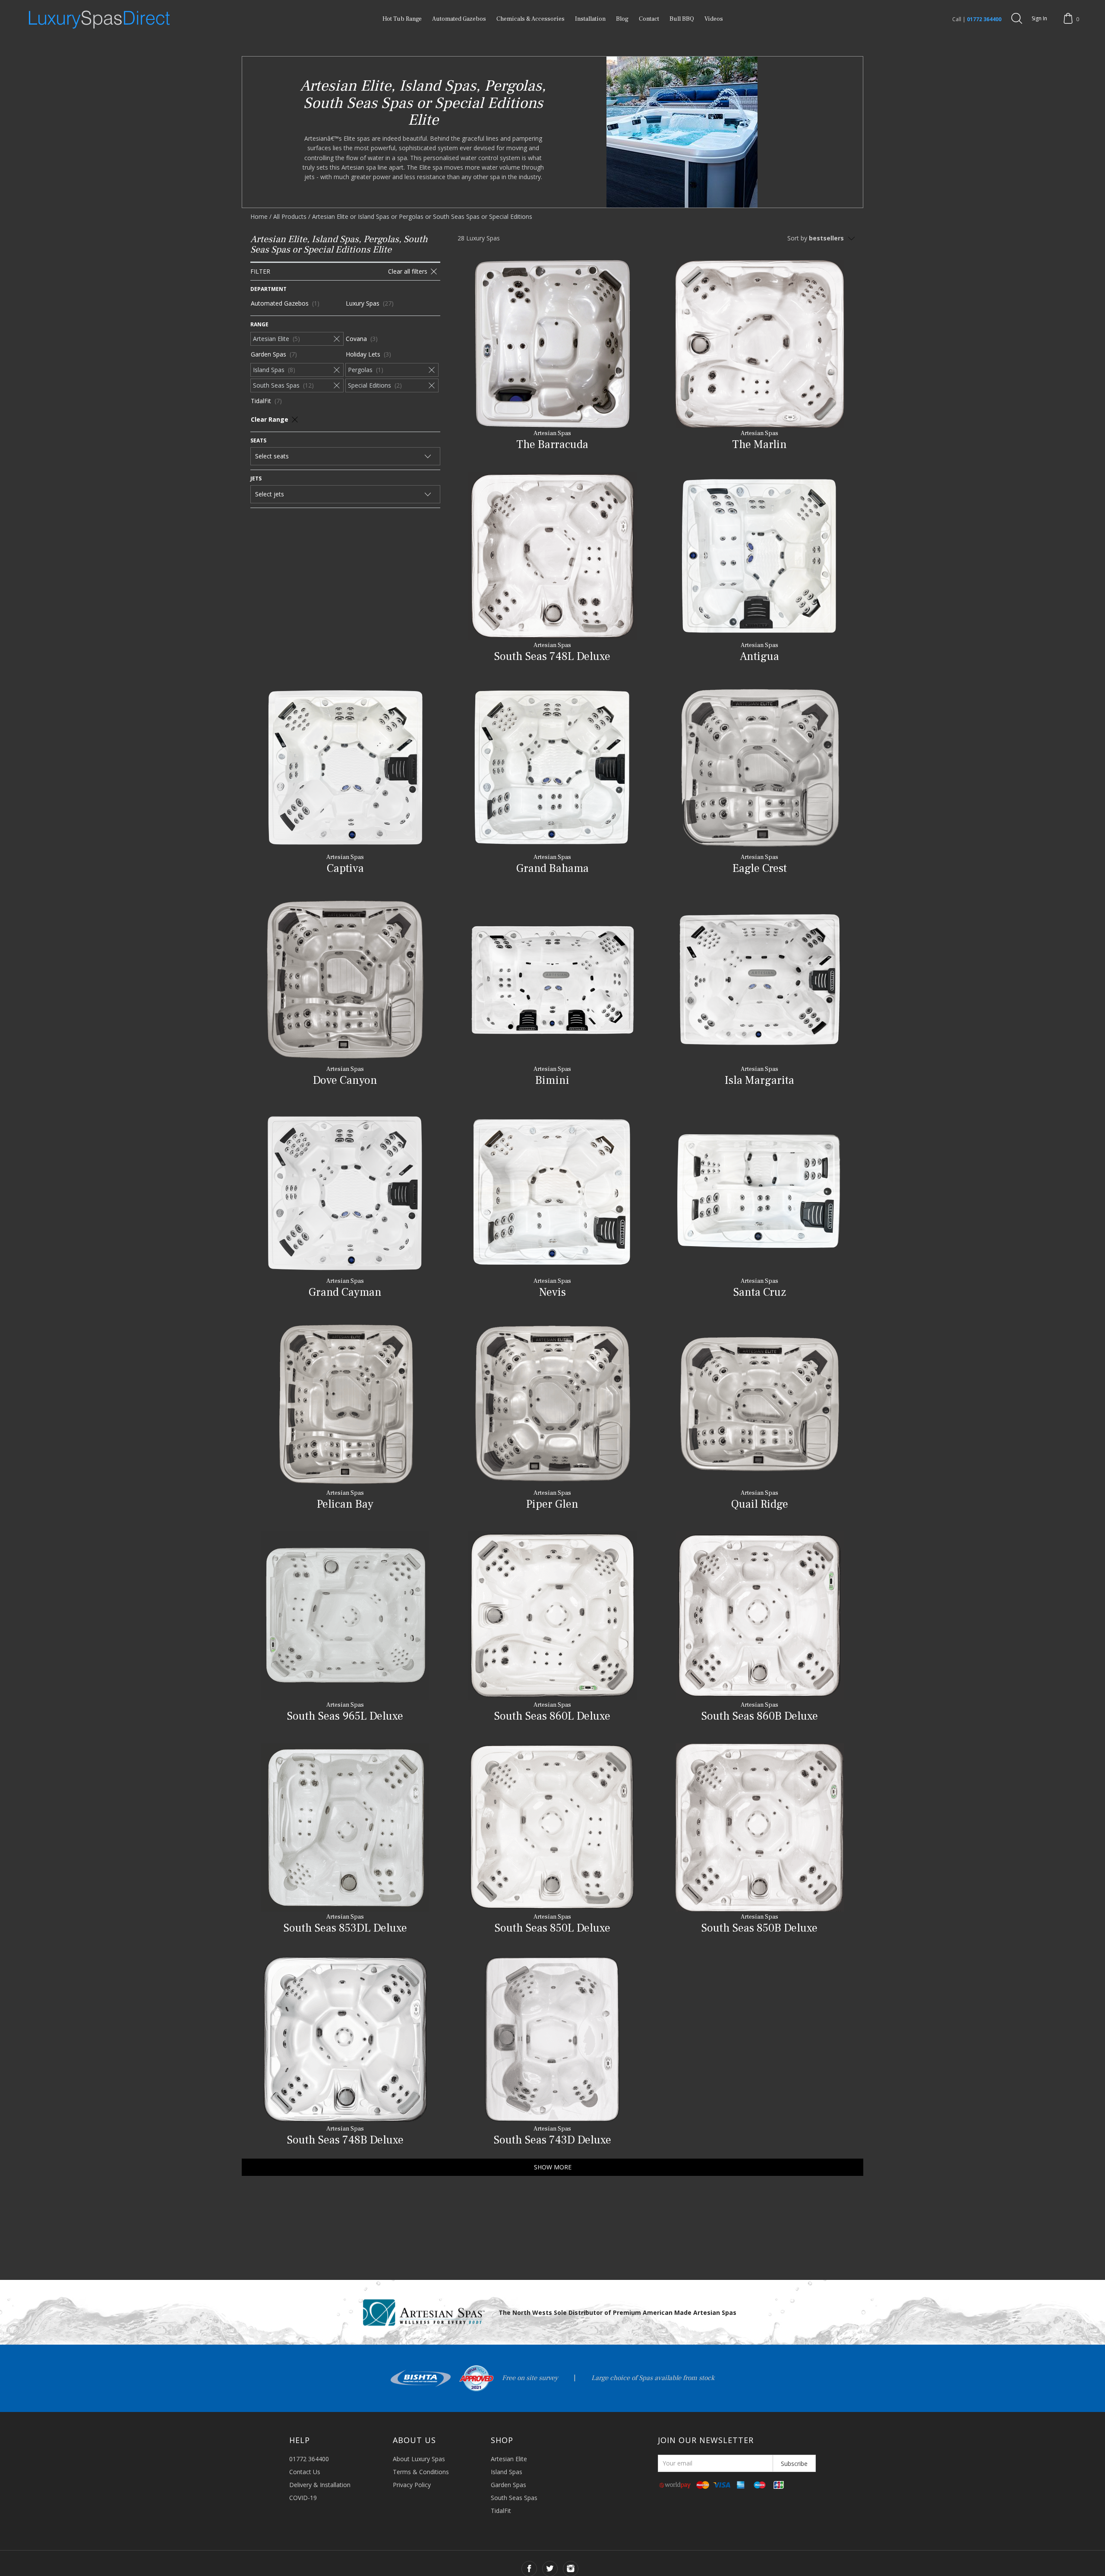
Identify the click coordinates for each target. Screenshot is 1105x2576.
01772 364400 (984, 19)
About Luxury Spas (419, 2459)
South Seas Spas (514, 2498)
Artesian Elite (509, 2459)
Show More (553, 2167)
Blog (622, 19)
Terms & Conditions (421, 2472)
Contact (649, 19)
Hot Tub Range (402, 19)
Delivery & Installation (320, 2485)
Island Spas (507, 2472)
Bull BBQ (682, 19)
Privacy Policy (412, 2485)
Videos (714, 19)
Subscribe (794, 2464)
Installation (590, 19)
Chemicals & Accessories (530, 19)
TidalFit (501, 2511)
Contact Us (305, 2472)
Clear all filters (408, 271)
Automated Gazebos (459, 19)
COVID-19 (303, 2498)
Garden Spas (508, 2485)
